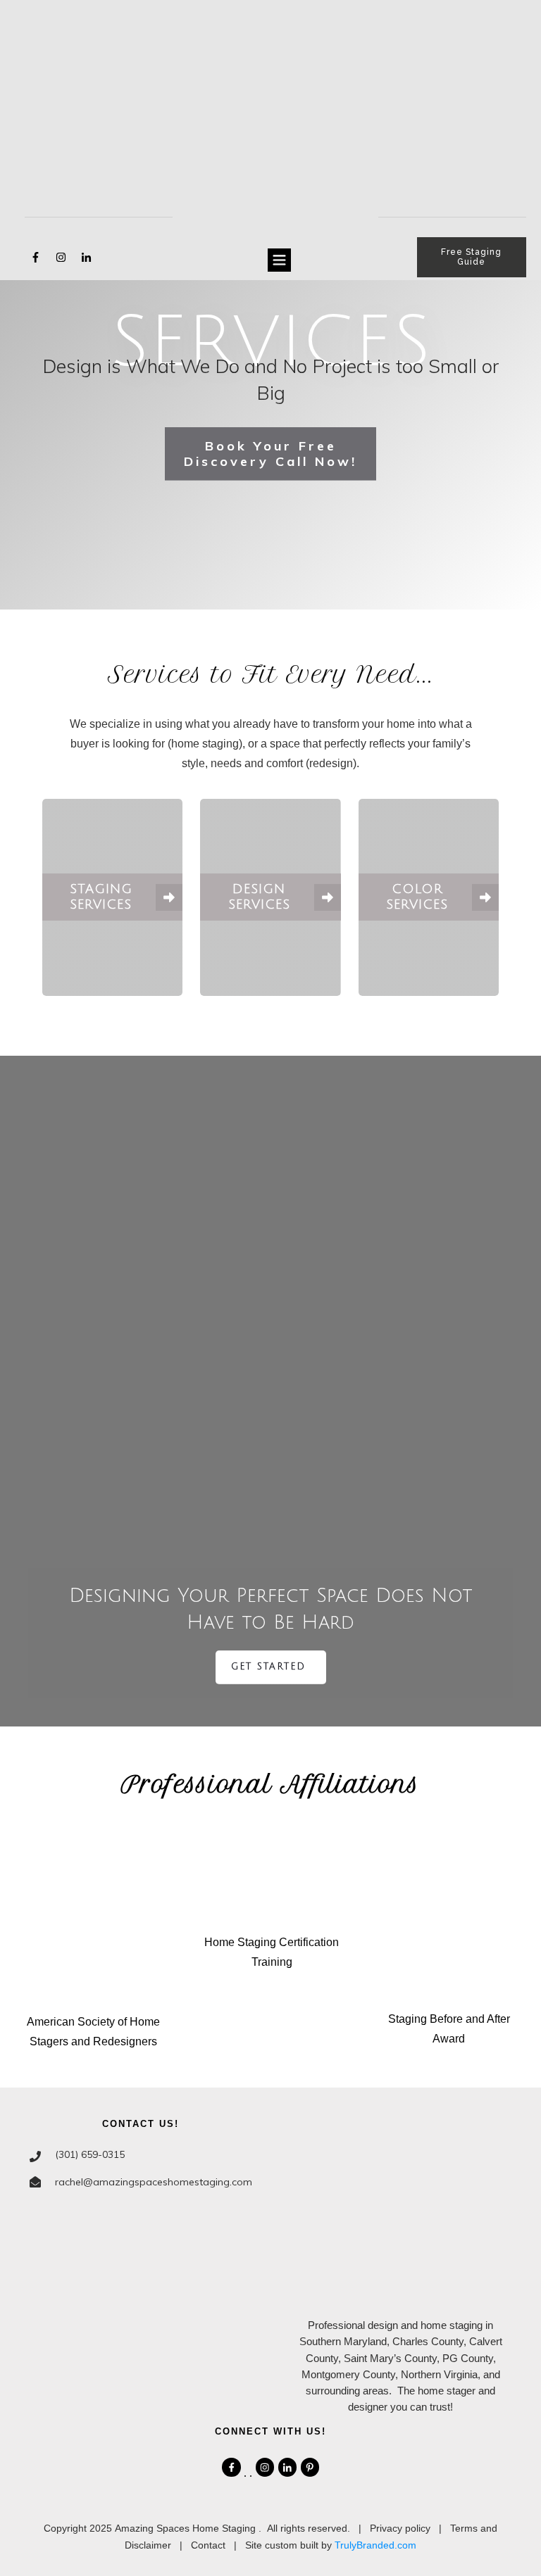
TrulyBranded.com (375, 2545)
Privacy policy (400, 2528)
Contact (208, 2545)
